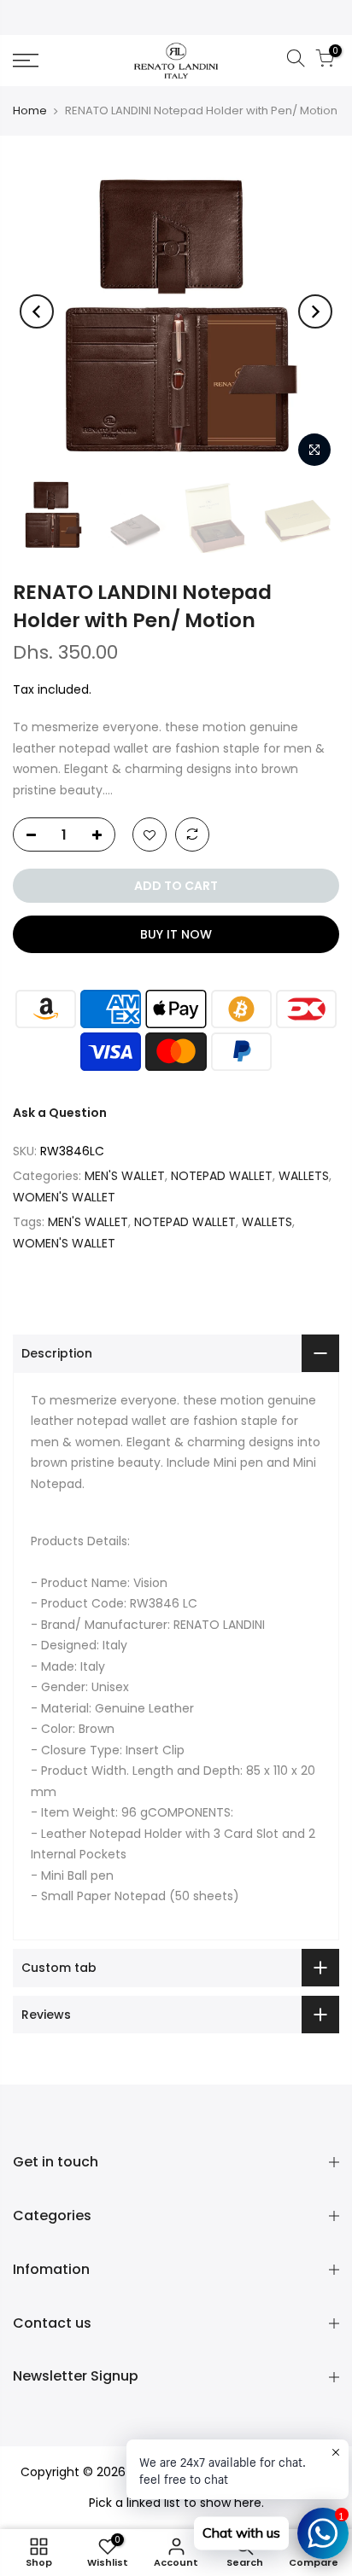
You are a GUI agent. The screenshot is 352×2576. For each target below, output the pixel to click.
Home (30, 110)
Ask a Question (60, 1113)
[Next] (315, 311)
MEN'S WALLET (125, 1176)
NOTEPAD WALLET (222, 1176)
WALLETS (304, 1176)
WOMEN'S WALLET (64, 1197)
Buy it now (176, 934)
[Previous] (37, 311)
